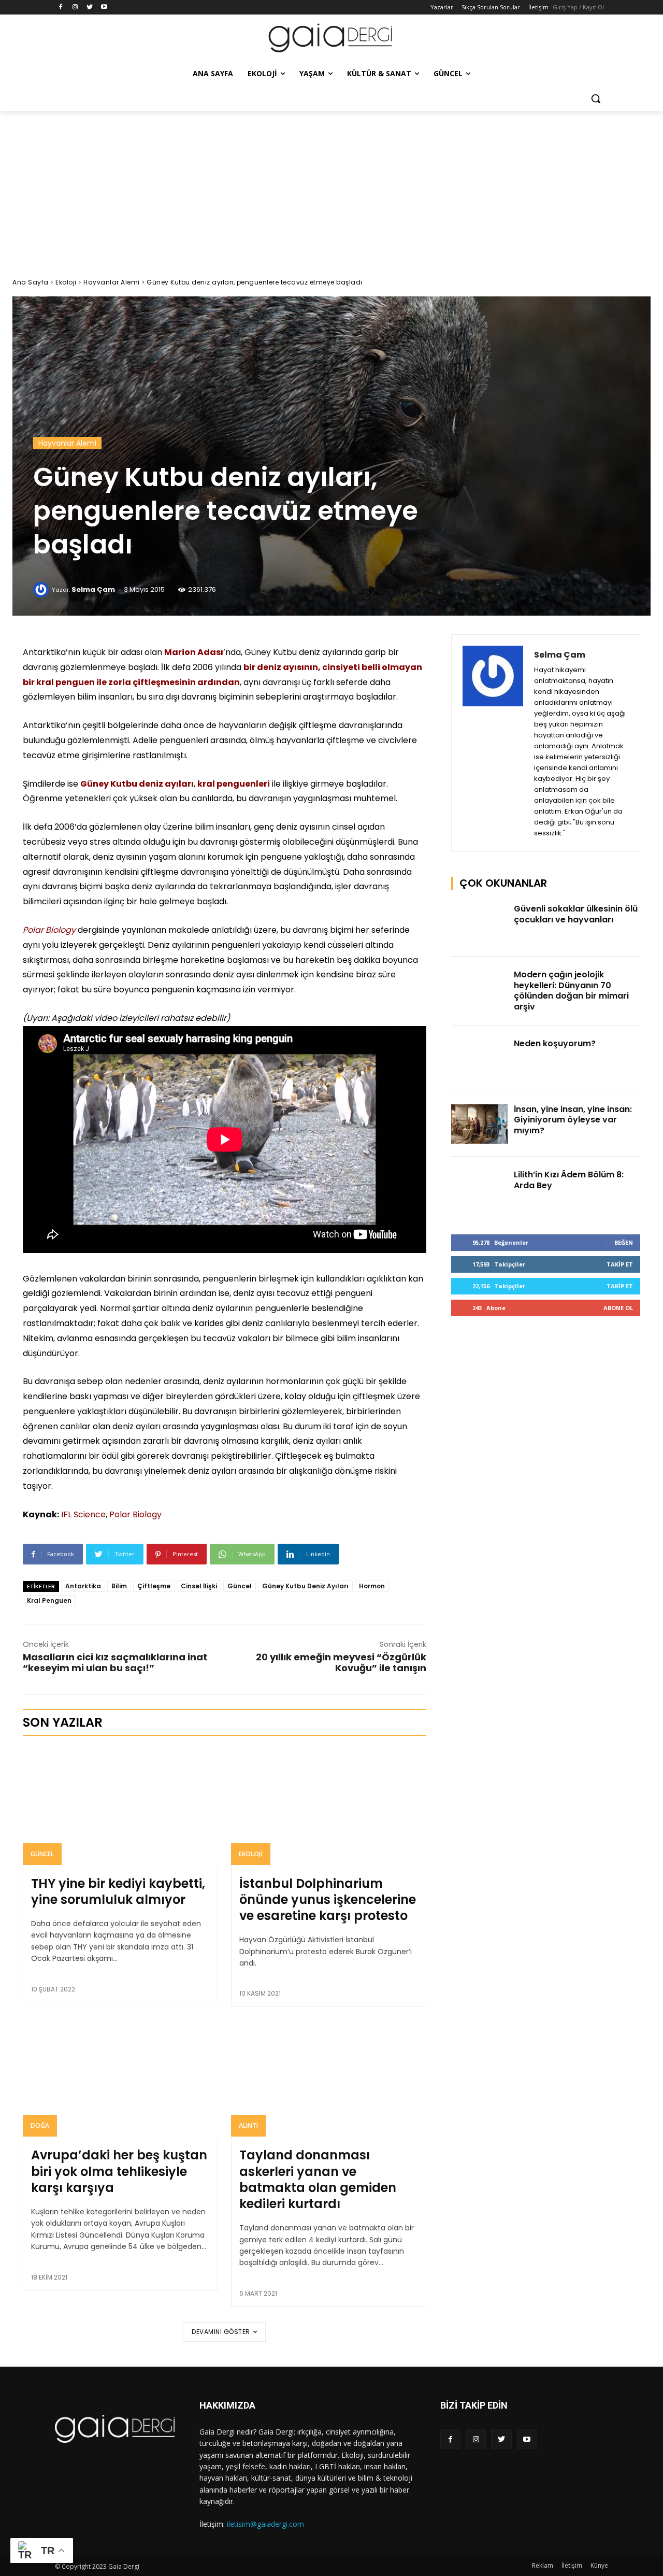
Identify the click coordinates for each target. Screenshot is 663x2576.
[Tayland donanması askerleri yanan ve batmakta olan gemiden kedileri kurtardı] (329, 2078)
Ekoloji (66, 282)
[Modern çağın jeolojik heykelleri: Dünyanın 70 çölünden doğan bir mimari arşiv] (480, 990)
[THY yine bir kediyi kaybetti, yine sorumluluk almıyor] (120, 1806)
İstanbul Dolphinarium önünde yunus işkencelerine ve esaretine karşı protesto (328, 1899)
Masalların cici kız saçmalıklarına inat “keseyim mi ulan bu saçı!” (115, 1662)
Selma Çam (93, 589)
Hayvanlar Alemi (112, 282)
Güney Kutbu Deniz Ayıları (305, 1586)
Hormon (372, 1586)
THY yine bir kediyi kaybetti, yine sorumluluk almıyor (118, 1891)
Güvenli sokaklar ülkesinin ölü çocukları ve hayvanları (576, 914)
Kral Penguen (49, 1600)
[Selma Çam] (42, 590)
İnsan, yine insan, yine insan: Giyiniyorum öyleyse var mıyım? (573, 1120)
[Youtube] (104, 8)
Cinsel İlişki (199, 1586)
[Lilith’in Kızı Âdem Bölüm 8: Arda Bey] (480, 1190)
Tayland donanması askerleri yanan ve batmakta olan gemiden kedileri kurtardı (318, 2179)
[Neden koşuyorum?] (480, 1058)
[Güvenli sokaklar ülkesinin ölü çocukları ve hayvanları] (480, 924)
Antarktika (83, 1586)
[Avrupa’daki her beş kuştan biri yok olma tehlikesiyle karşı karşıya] (120, 2078)
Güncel (240, 1586)
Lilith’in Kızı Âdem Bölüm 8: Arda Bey (569, 1180)
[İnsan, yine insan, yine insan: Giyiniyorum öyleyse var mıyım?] (480, 1124)
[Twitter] (90, 8)
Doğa (40, 2125)
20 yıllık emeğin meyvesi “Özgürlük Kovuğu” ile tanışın (341, 1662)
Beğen (624, 1242)
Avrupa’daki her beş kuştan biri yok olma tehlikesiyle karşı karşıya (119, 2171)
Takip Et (620, 1264)
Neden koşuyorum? (555, 1043)
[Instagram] (75, 8)
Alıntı (248, 2125)
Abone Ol (618, 1308)
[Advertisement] (331, 189)
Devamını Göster (221, 2332)
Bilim (119, 1586)
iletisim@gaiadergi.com (265, 2524)
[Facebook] (61, 8)
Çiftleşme (154, 1586)
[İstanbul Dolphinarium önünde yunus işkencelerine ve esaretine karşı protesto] (329, 1806)
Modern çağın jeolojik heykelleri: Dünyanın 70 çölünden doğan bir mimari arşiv (571, 991)
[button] (596, 98)
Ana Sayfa (31, 282)
